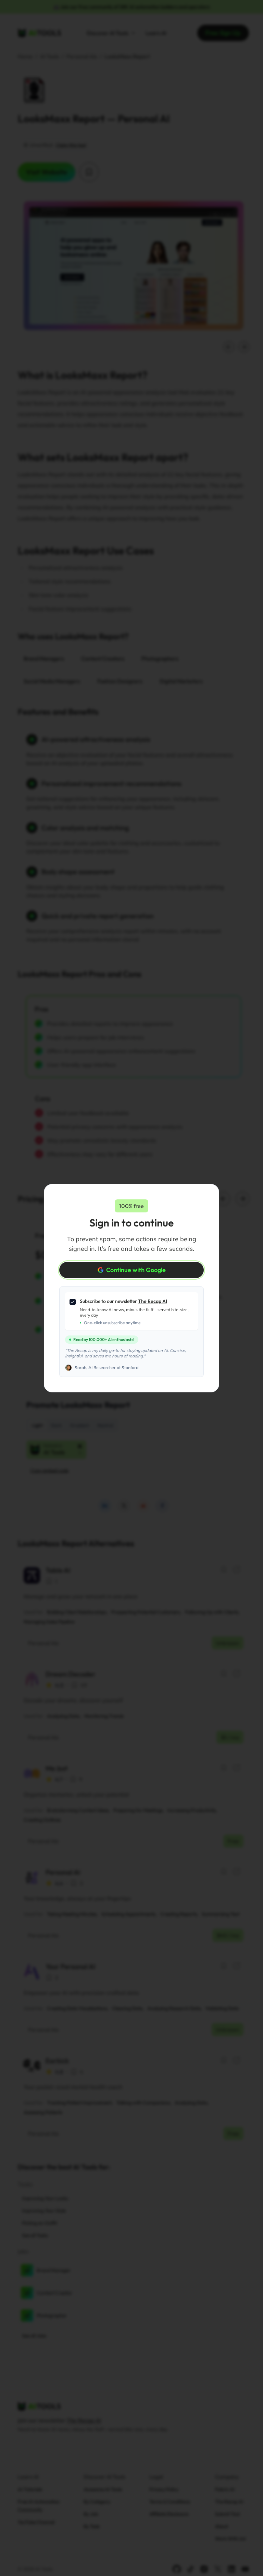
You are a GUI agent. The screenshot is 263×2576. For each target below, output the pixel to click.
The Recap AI (153, 1301)
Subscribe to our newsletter (123, 1301)
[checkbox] (73, 1302)
